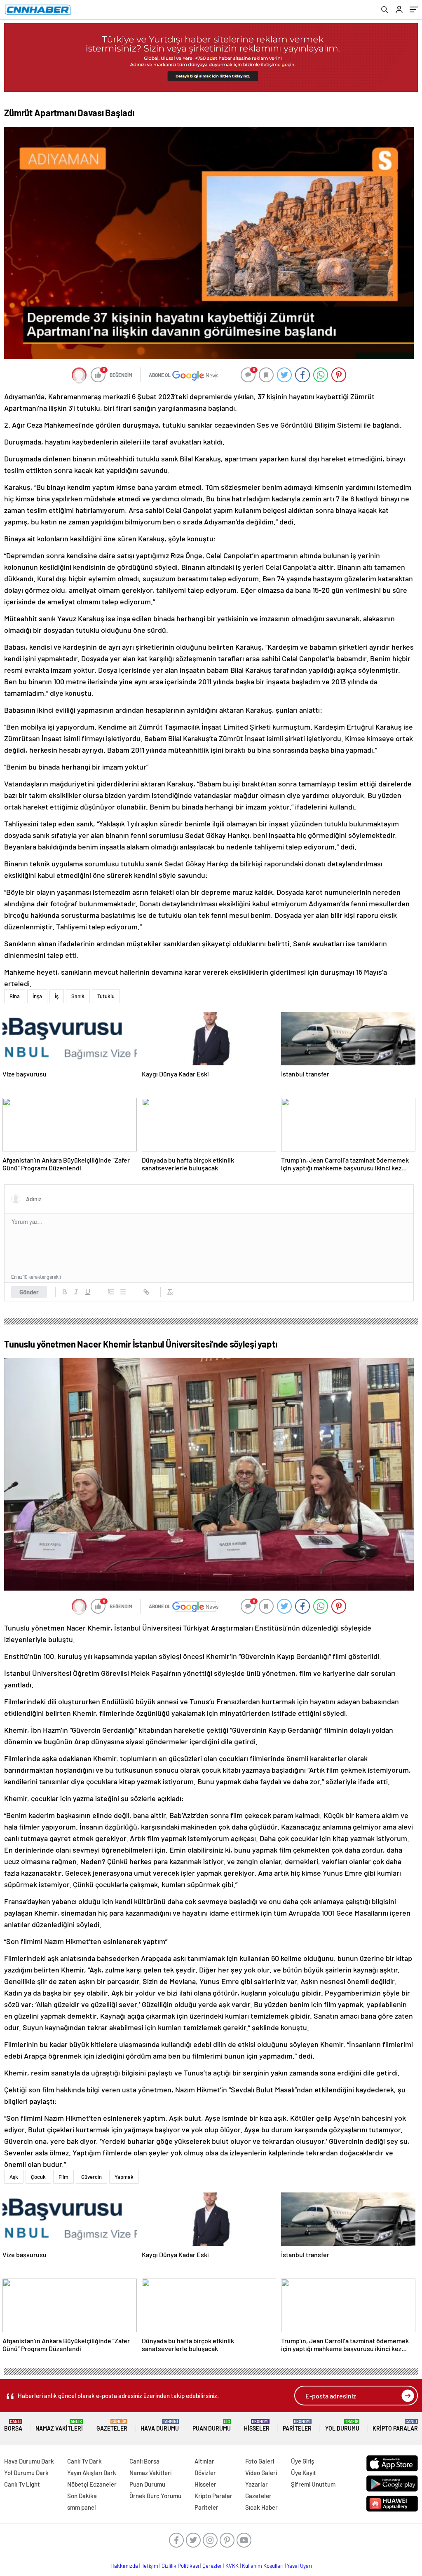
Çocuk (38, 2177)
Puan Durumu (212, 2425)
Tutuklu (106, 996)
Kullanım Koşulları (263, 2566)
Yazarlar (257, 2484)
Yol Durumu (342, 2425)
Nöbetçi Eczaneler (92, 2484)
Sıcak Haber (261, 2507)
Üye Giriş (302, 2461)
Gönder (29, 1292)
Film (63, 2177)
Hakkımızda (124, 2566)
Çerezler (212, 2566)
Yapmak (124, 2177)
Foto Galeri (260, 2461)
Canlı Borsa (144, 2461)
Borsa (13, 2425)
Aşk (14, 2177)
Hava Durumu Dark (29, 2461)
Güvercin (91, 2177)
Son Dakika (82, 2496)
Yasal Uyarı (299, 2566)
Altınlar (204, 2461)
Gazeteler (112, 2425)
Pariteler (297, 2425)
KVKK (232, 2566)
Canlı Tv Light (22, 2484)
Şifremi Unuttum (313, 2484)
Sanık (78, 996)
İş (57, 996)
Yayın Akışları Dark (92, 2473)
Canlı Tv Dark (84, 2461)
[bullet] (123, 1292)
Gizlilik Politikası (180, 2566)
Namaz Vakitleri (59, 2425)
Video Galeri (261, 2473)
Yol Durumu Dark (26, 2473)
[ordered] (111, 1292)
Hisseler (257, 2425)
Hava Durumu (160, 2425)
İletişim (150, 2566)
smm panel (82, 2507)
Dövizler (205, 2473)
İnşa (37, 996)
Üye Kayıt (304, 2473)
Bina (15, 996)
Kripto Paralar (395, 2425)
